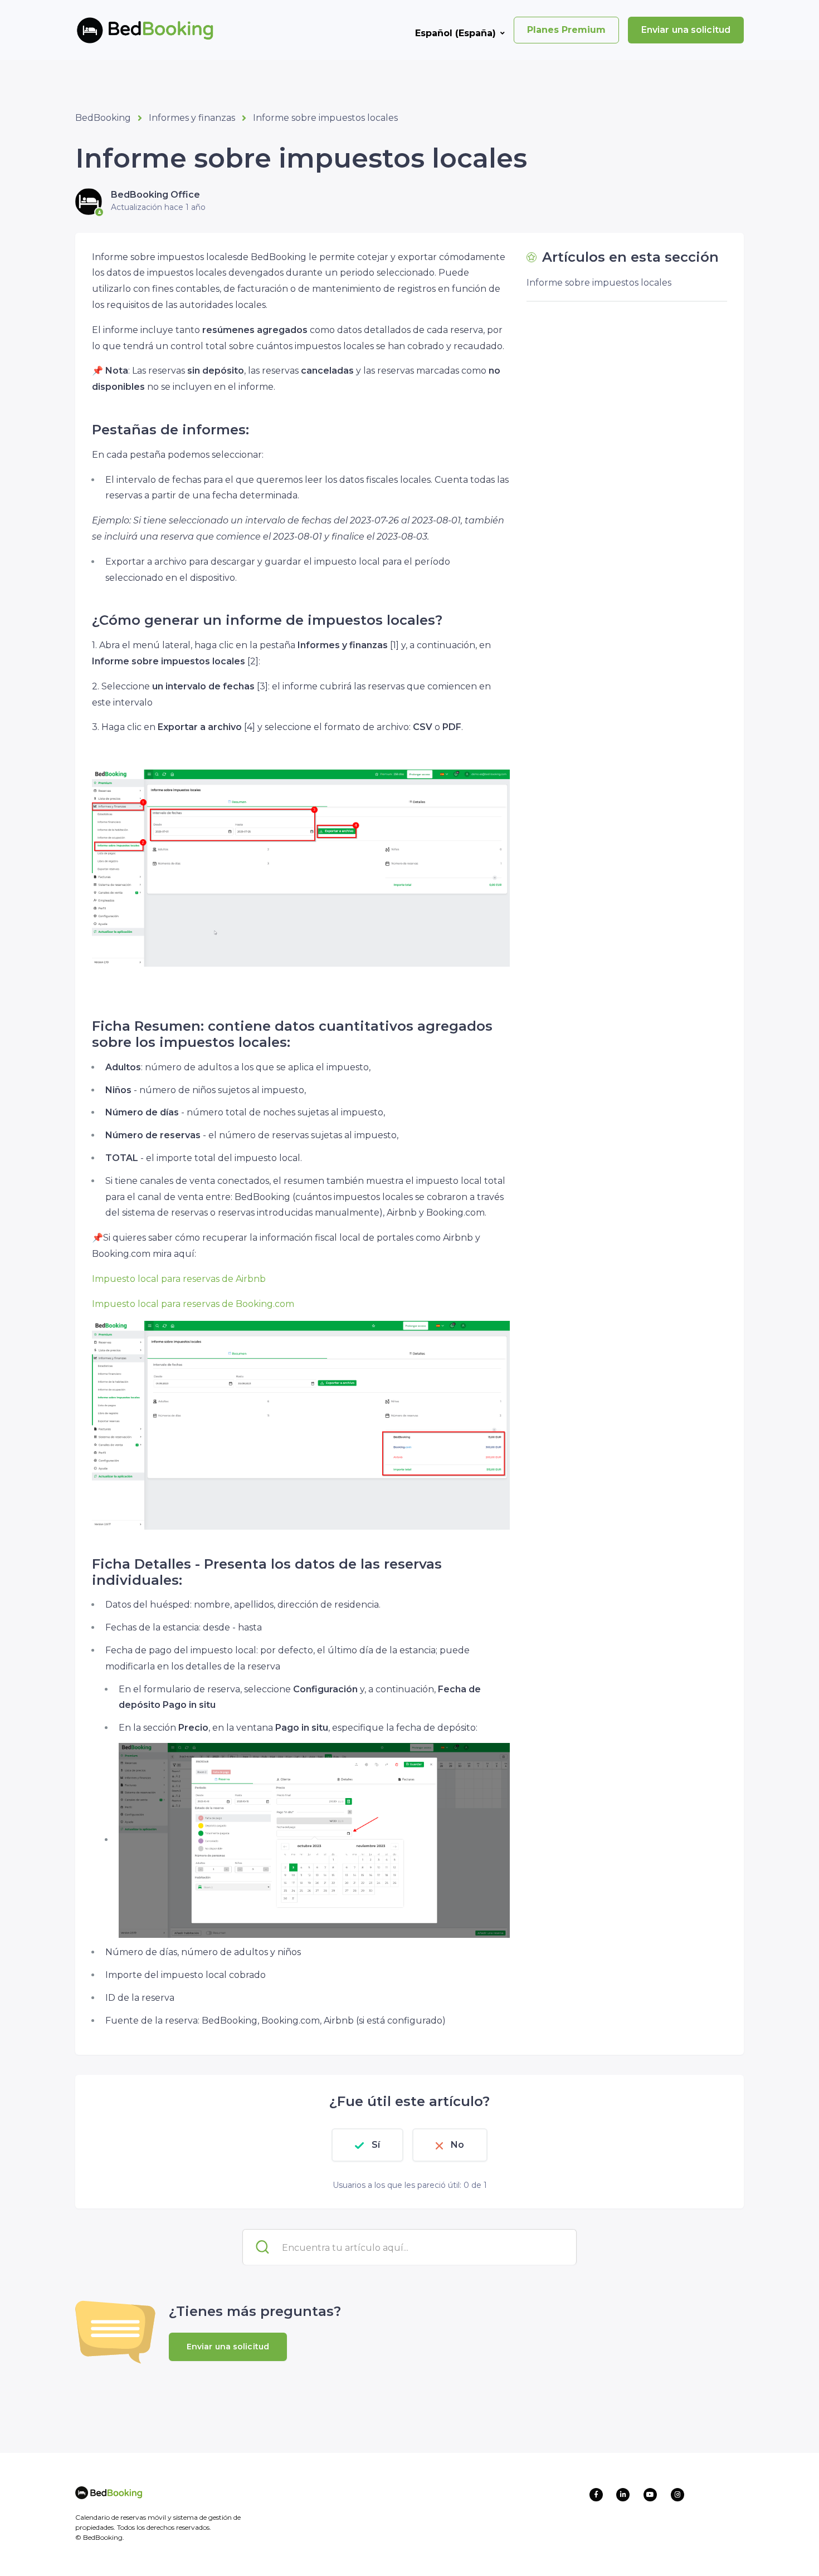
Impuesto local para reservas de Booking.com (193, 1304)
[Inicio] (127, 30)
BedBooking (103, 118)
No (457, 2145)
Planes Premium (566, 30)
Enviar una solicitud (686, 30)
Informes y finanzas (192, 118)
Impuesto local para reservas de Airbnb (179, 1279)
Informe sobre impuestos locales (325, 118)
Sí (376, 2145)
